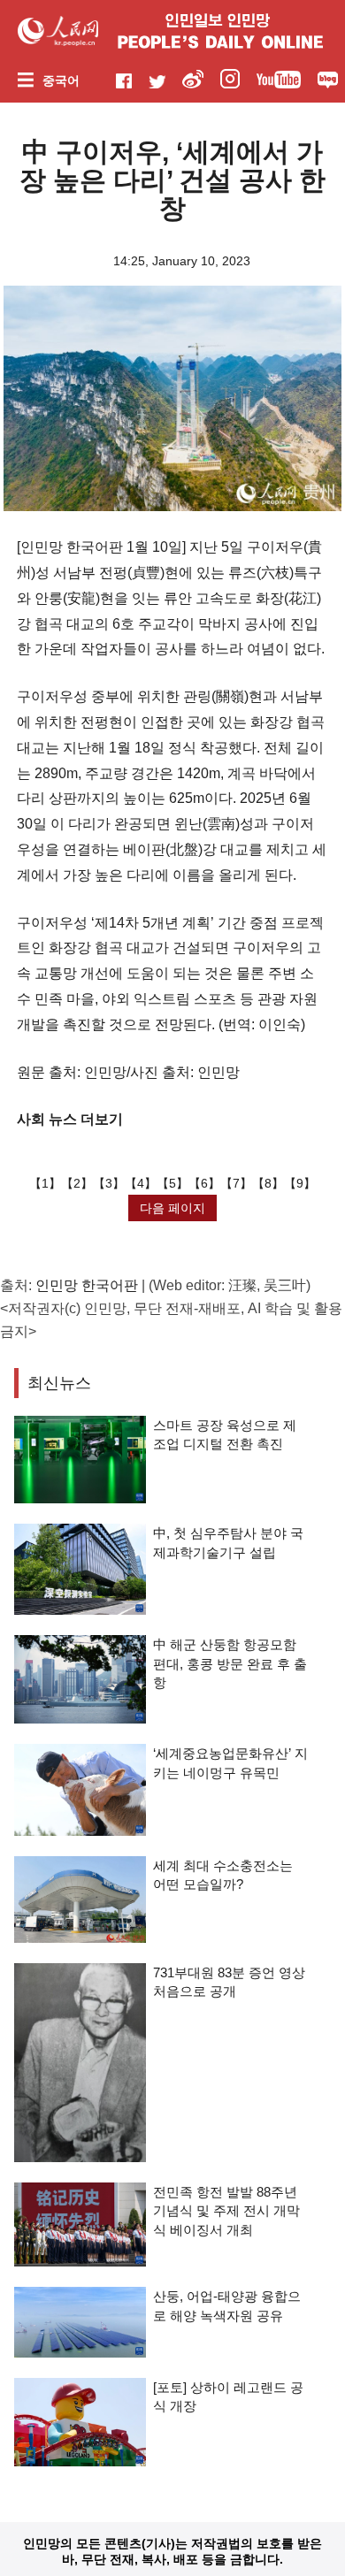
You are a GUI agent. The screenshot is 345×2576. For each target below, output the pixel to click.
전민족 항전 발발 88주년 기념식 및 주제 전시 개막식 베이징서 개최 (226, 2211)
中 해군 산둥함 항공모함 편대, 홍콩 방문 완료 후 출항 (230, 1663)
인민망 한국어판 (87, 1285)
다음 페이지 (172, 1208)
